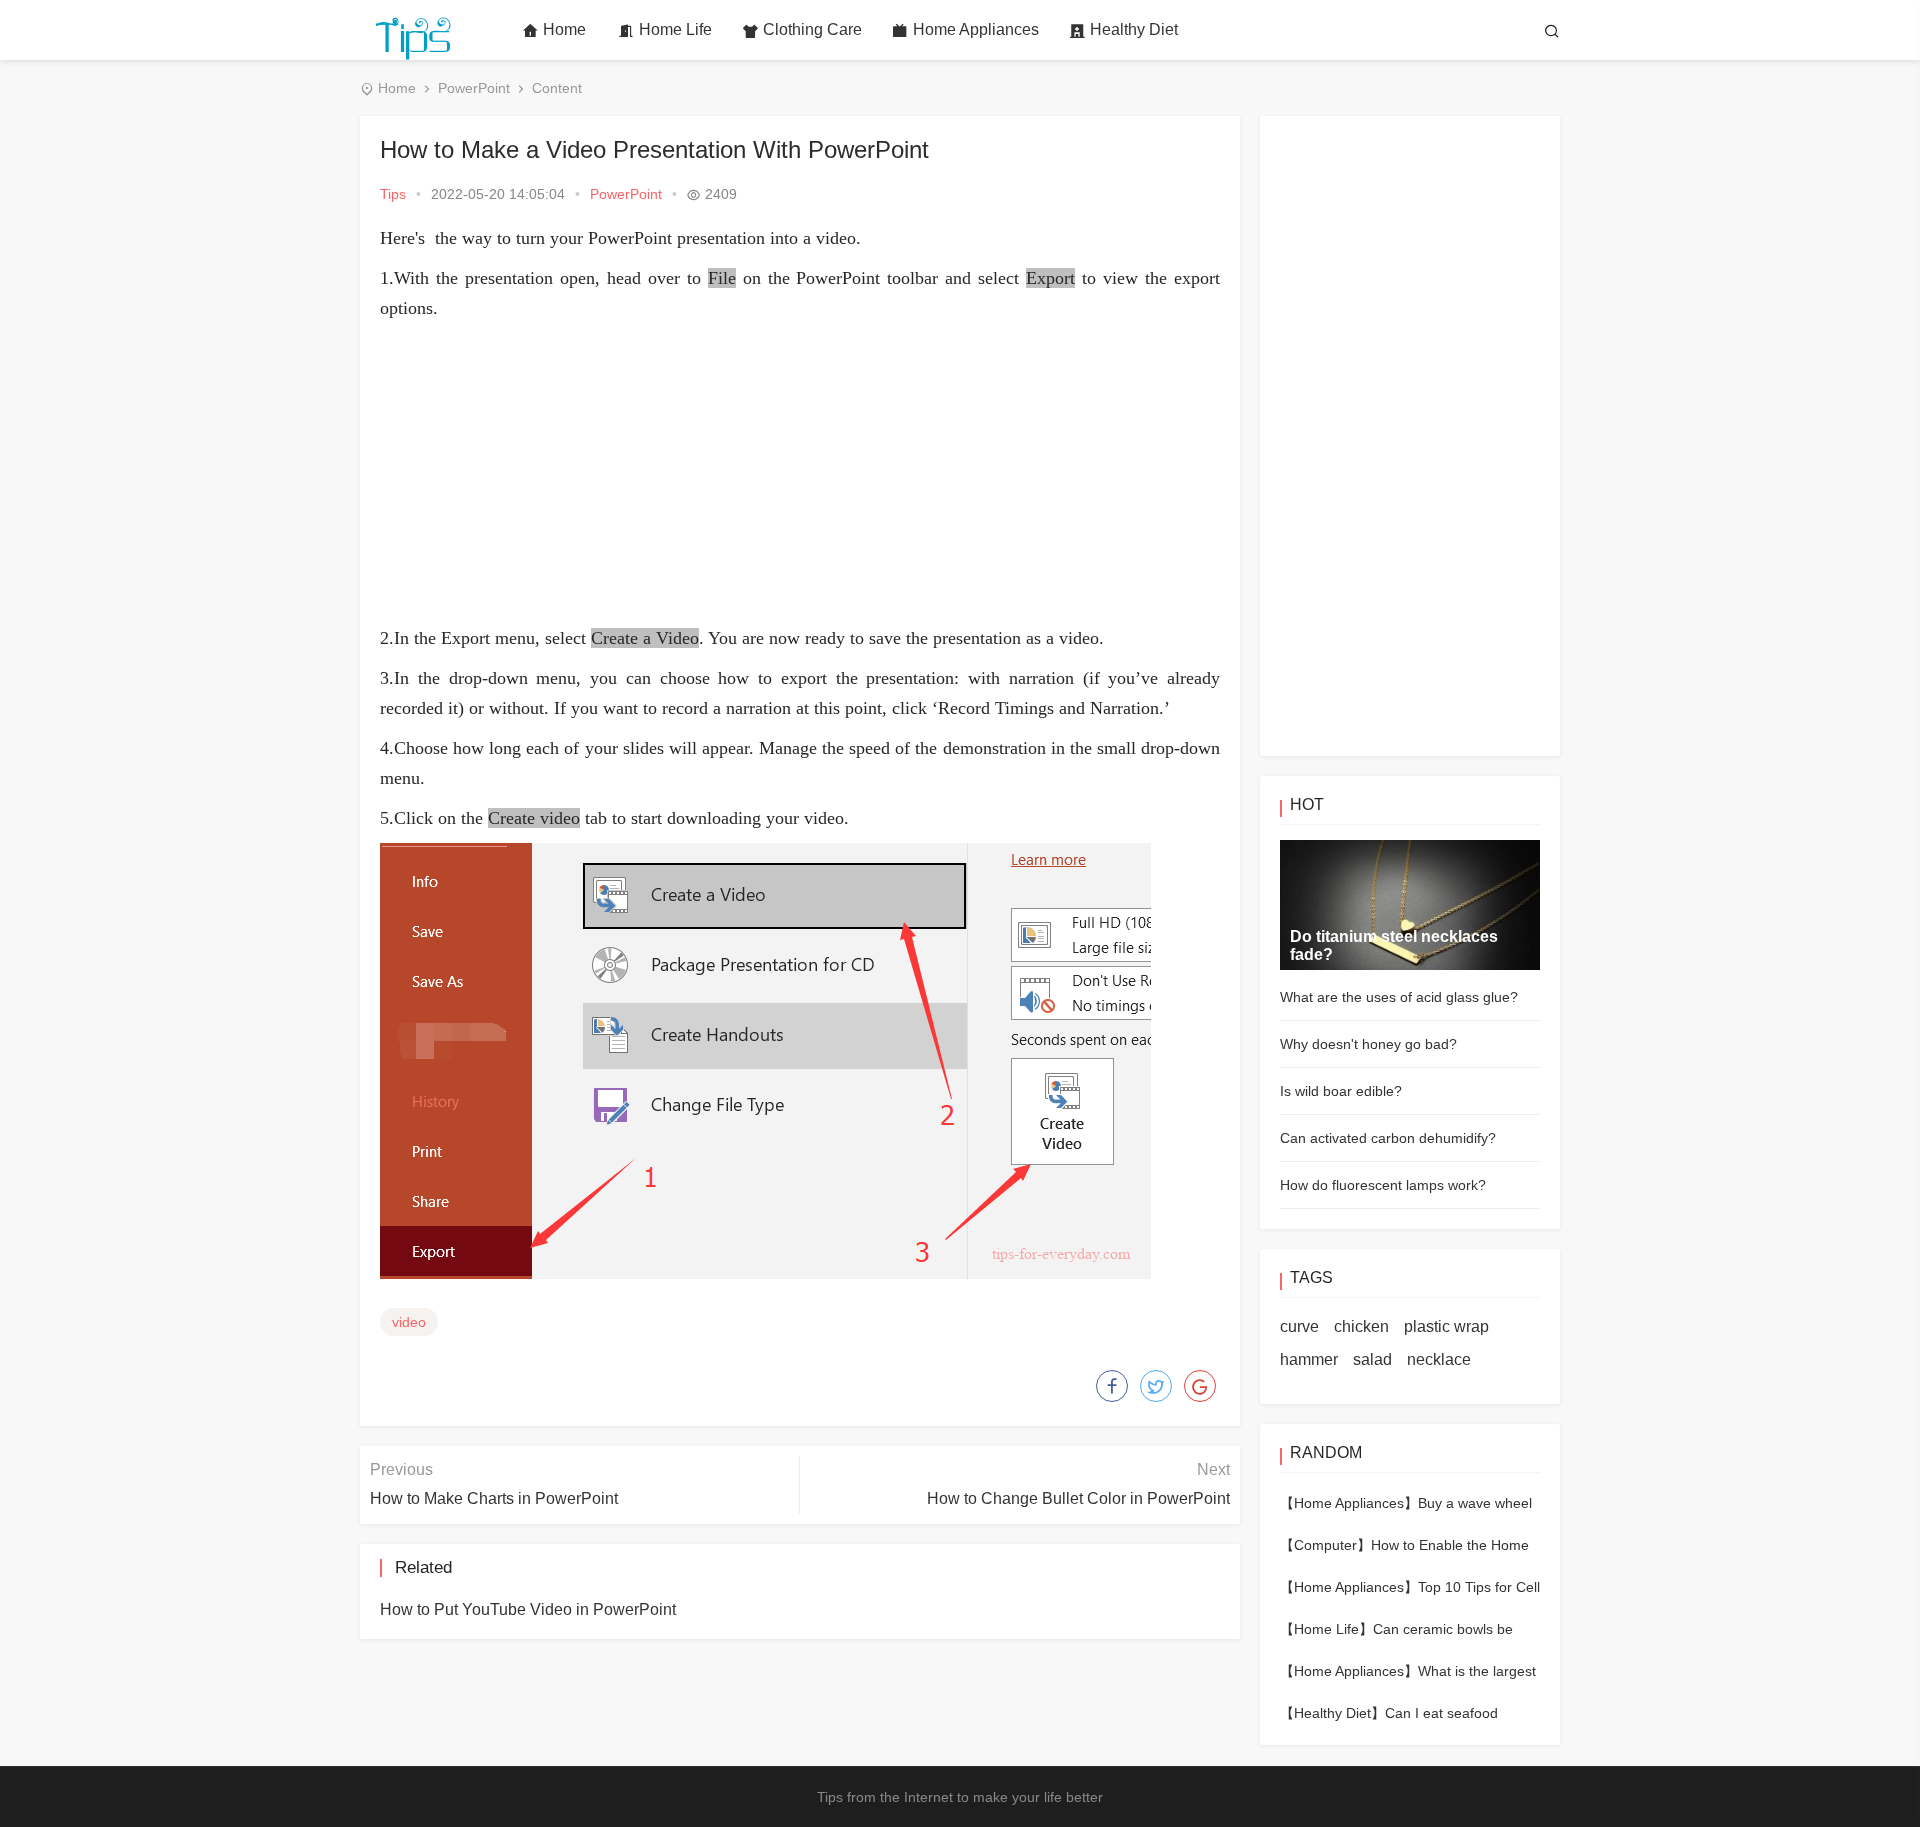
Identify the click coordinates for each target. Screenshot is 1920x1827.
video (409, 1322)
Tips (393, 194)
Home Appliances (976, 29)
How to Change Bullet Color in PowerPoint (1078, 1498)
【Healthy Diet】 (1332, 1713)
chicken (1361, 1326)
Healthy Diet (1134, 29)
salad (1372, 1359)
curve (1299, 1326)
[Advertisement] (800, 473)
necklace (1439, 1359)
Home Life (675, 29)
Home (564, 29)
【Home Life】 (1326, 1629)
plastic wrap (1446, 1326)
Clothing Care (812, 29)
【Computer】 (1325, 1545)
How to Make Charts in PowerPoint (494, 1498)
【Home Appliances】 (1349, 1503)
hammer (1309, 1359)
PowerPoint (474, 88)
